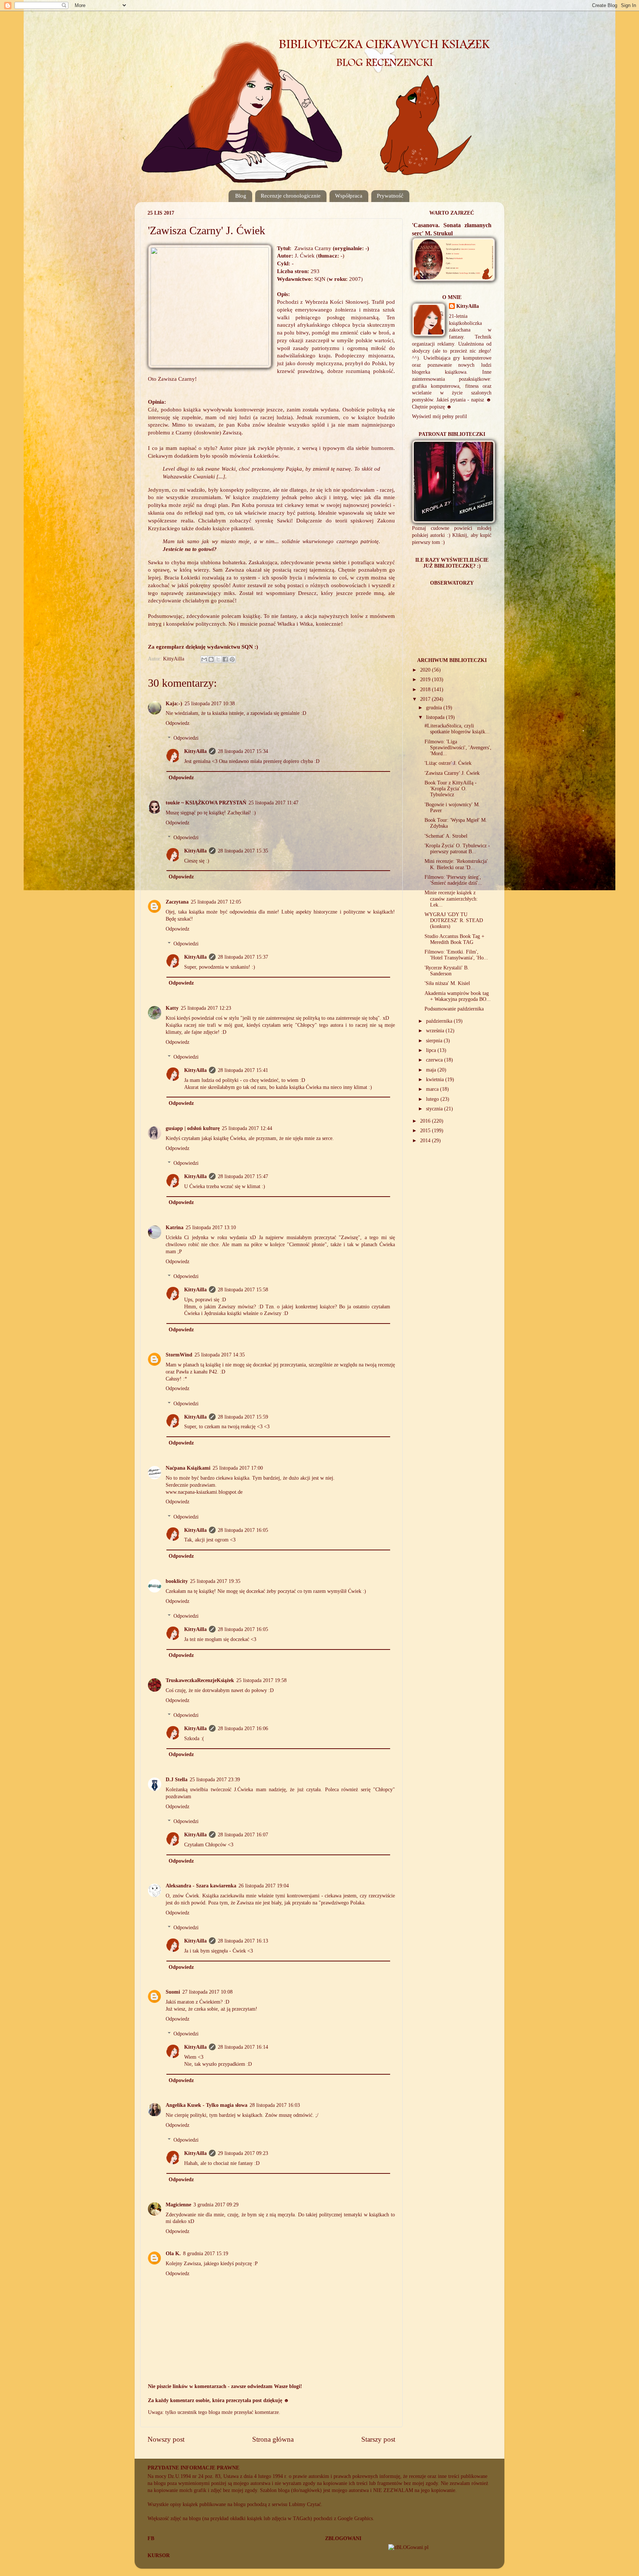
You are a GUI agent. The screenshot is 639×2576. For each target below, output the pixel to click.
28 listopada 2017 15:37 (243, 957)
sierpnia (435, 1041)
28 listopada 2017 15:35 (243, 851)
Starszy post (378, 2439)
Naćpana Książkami (188, 1468)
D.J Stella (177, 1780)
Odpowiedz (177, 723)
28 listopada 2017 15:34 (243, 751)
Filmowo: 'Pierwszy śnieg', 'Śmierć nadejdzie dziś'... (453, 880)
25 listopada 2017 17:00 (238, 1468)
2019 (426, 680)
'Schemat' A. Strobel (446, 836)
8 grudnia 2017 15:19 (206, 2254)
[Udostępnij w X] (218, 659)
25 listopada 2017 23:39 (215, 1780)
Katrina (175, 1228)
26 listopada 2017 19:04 (264, 1886)
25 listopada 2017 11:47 (273, 803)
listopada (436, 717)
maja (432, 1070)
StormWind (179, 1355)
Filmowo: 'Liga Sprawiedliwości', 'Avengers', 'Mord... (458, 748)
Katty (172, 1008)
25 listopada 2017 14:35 (220, 1355)
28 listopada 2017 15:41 (243, 1070)
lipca (432, 1050)
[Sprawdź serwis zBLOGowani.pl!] (408, 2547)
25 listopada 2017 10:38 (210, 704)
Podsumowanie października (454, 1009)
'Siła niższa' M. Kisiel (447, 983)
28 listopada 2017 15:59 (243, 1417)
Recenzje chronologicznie (291, 196)
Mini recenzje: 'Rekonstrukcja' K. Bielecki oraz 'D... (456, 864)
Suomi (173, 1992)
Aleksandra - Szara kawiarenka (201, 1886)
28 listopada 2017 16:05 (243, 1530)
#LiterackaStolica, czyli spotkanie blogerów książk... (457, 729)
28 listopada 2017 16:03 (275, 2105)
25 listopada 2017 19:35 (215, 1581)
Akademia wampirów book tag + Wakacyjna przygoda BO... (458, 996)
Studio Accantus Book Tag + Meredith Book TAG (454, 939)
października (440, 1021)
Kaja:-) (174, 704)
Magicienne (178, 2205)
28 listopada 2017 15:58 (243, 1290)
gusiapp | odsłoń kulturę (193, 1128)
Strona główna (273, 2439)
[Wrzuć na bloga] (211, 659)
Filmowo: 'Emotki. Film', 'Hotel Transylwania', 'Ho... (456, 955)
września (436, 1031)
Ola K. (173, 2254)
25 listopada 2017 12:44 (247, 1128)
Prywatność (390, 196)
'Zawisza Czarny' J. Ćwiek (452, 773)
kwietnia (436, 1080)
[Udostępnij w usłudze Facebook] (225, 659)
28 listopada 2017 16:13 (243, 1941)
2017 (426, 699)
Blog (241, 196)
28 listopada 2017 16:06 (243, 1728)
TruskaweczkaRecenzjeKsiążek (200, 1680)
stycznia (435, 1109)
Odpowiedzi (186, 738)
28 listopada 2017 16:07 (243, 1835)
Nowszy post (166, 2439)
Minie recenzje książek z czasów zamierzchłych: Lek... (451, 899)
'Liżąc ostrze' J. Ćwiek (448, 763)
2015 (426, 1131)
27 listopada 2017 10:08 (207, 1992)
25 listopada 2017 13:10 (211, 1228)
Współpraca (349, 196)
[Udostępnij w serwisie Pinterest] (232, 659)
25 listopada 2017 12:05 (216, 902)
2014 (426, 1141)
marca (433, 1089)
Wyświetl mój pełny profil (439, 416)
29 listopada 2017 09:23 (243, 2153)
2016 (426, 1121)
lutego (433, 1099)
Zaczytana (177, 902)
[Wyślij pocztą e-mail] (204, 659)
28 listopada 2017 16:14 (243, 2047)
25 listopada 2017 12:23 (206, 1008)
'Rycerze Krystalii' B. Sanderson (447, 971)
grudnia (435, 708)
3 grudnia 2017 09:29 (216, 2205)
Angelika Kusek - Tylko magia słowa (207, 2105)
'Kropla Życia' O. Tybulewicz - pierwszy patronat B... (457, 849)
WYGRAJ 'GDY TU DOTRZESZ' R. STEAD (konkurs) (454, 920)
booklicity (177, 1581)
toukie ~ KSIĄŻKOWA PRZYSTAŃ (206, 803)
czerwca (435, 1060)
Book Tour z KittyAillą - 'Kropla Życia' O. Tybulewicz (451, 789)
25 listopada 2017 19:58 (261, 1680)
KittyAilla (195, 751)
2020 (426, 670)
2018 (426, 690)
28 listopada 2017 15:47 (243, 1176)
